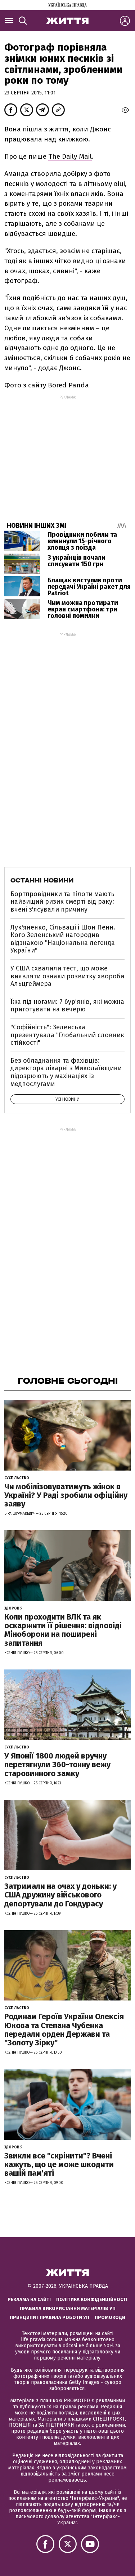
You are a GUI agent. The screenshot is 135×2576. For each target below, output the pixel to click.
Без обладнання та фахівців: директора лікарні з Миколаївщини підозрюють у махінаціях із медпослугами (66, 1072)
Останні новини (42, 880)
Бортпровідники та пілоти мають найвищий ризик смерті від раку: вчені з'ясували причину (62, 902)
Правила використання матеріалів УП (68, 2308)
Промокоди (110, 2317)
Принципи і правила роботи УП (49, 2317)
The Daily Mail (70, 156)
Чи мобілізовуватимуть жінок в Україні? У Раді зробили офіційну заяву (66, 1495)
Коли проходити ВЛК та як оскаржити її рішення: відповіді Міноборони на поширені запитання (63, 1630)
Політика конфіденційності (92, 2299)
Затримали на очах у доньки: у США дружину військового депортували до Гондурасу (60, 1895)
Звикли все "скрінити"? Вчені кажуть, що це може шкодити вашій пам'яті (59, 2164)
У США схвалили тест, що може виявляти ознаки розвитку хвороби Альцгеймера (67, 976)
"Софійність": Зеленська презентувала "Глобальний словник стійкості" (67, 1035)
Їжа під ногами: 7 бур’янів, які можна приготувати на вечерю (67, 1006)
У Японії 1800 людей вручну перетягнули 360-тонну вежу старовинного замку (57, 1764)
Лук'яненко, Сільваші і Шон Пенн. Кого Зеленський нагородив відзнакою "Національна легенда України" (63, 939)
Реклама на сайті (29, 2299)
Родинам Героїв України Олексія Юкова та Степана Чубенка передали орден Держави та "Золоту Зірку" (64, 2030)
